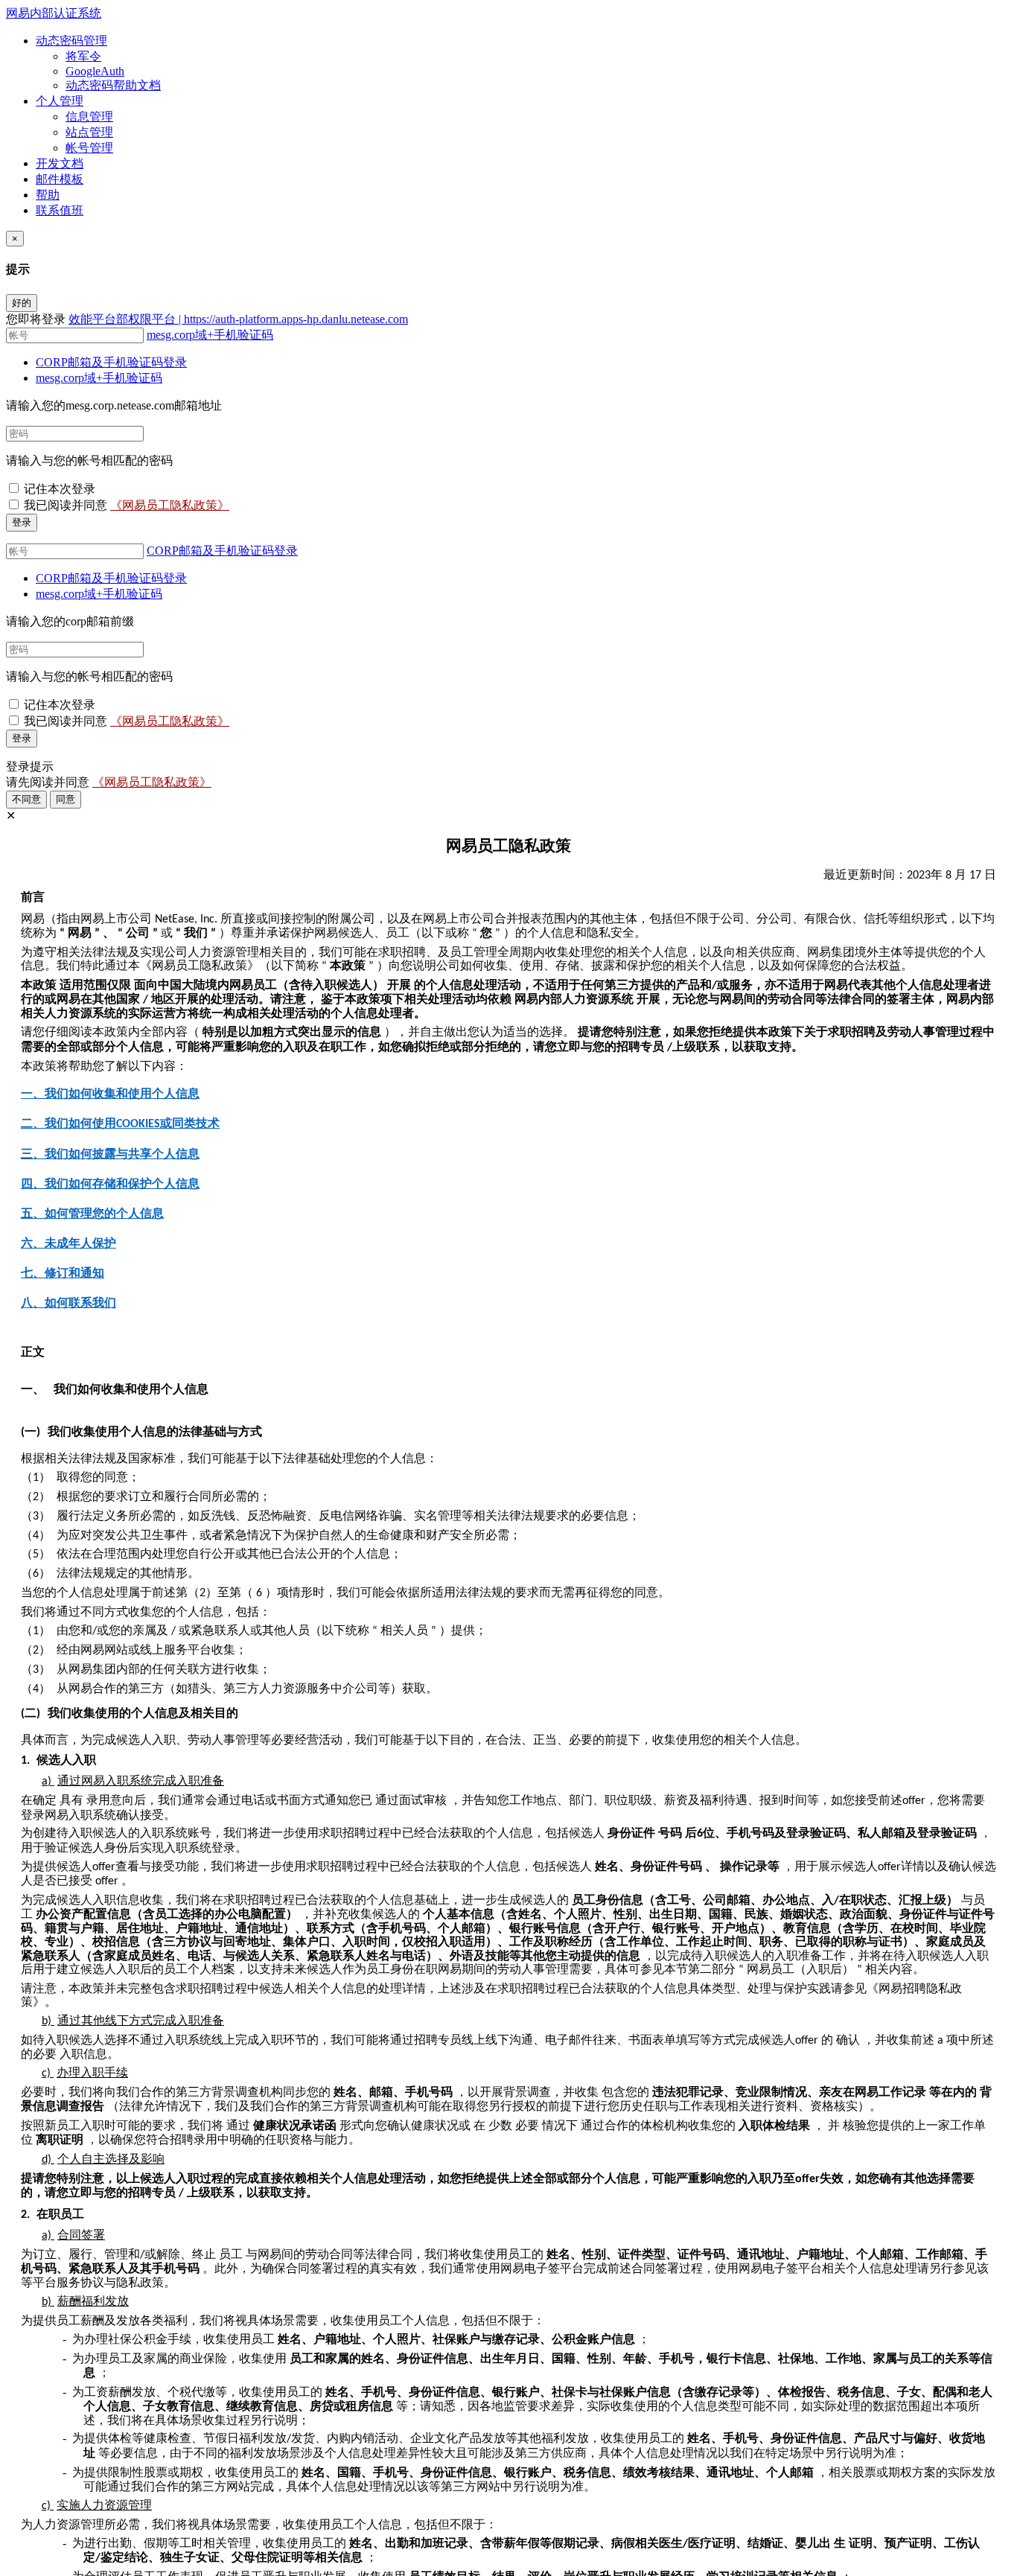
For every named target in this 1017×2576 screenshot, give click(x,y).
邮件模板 (60, 179)
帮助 (48, 195)
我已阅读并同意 (67, 505)
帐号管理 (89, 148)
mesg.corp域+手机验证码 (210, 335)
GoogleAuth (95, 71)
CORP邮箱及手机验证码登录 (111, 362)
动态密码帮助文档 (113, 85)
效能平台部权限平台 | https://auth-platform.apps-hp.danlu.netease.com (238, 319)
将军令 (83, 56)
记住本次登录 (60, 489)
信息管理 (89, 117)
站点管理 (89, 132)
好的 (22, 303)
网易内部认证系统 (54, 13)
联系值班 (60, 210)
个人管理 (60, 101)
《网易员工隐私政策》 (170, 505)
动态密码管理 (71, 41)
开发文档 (60, 163)
